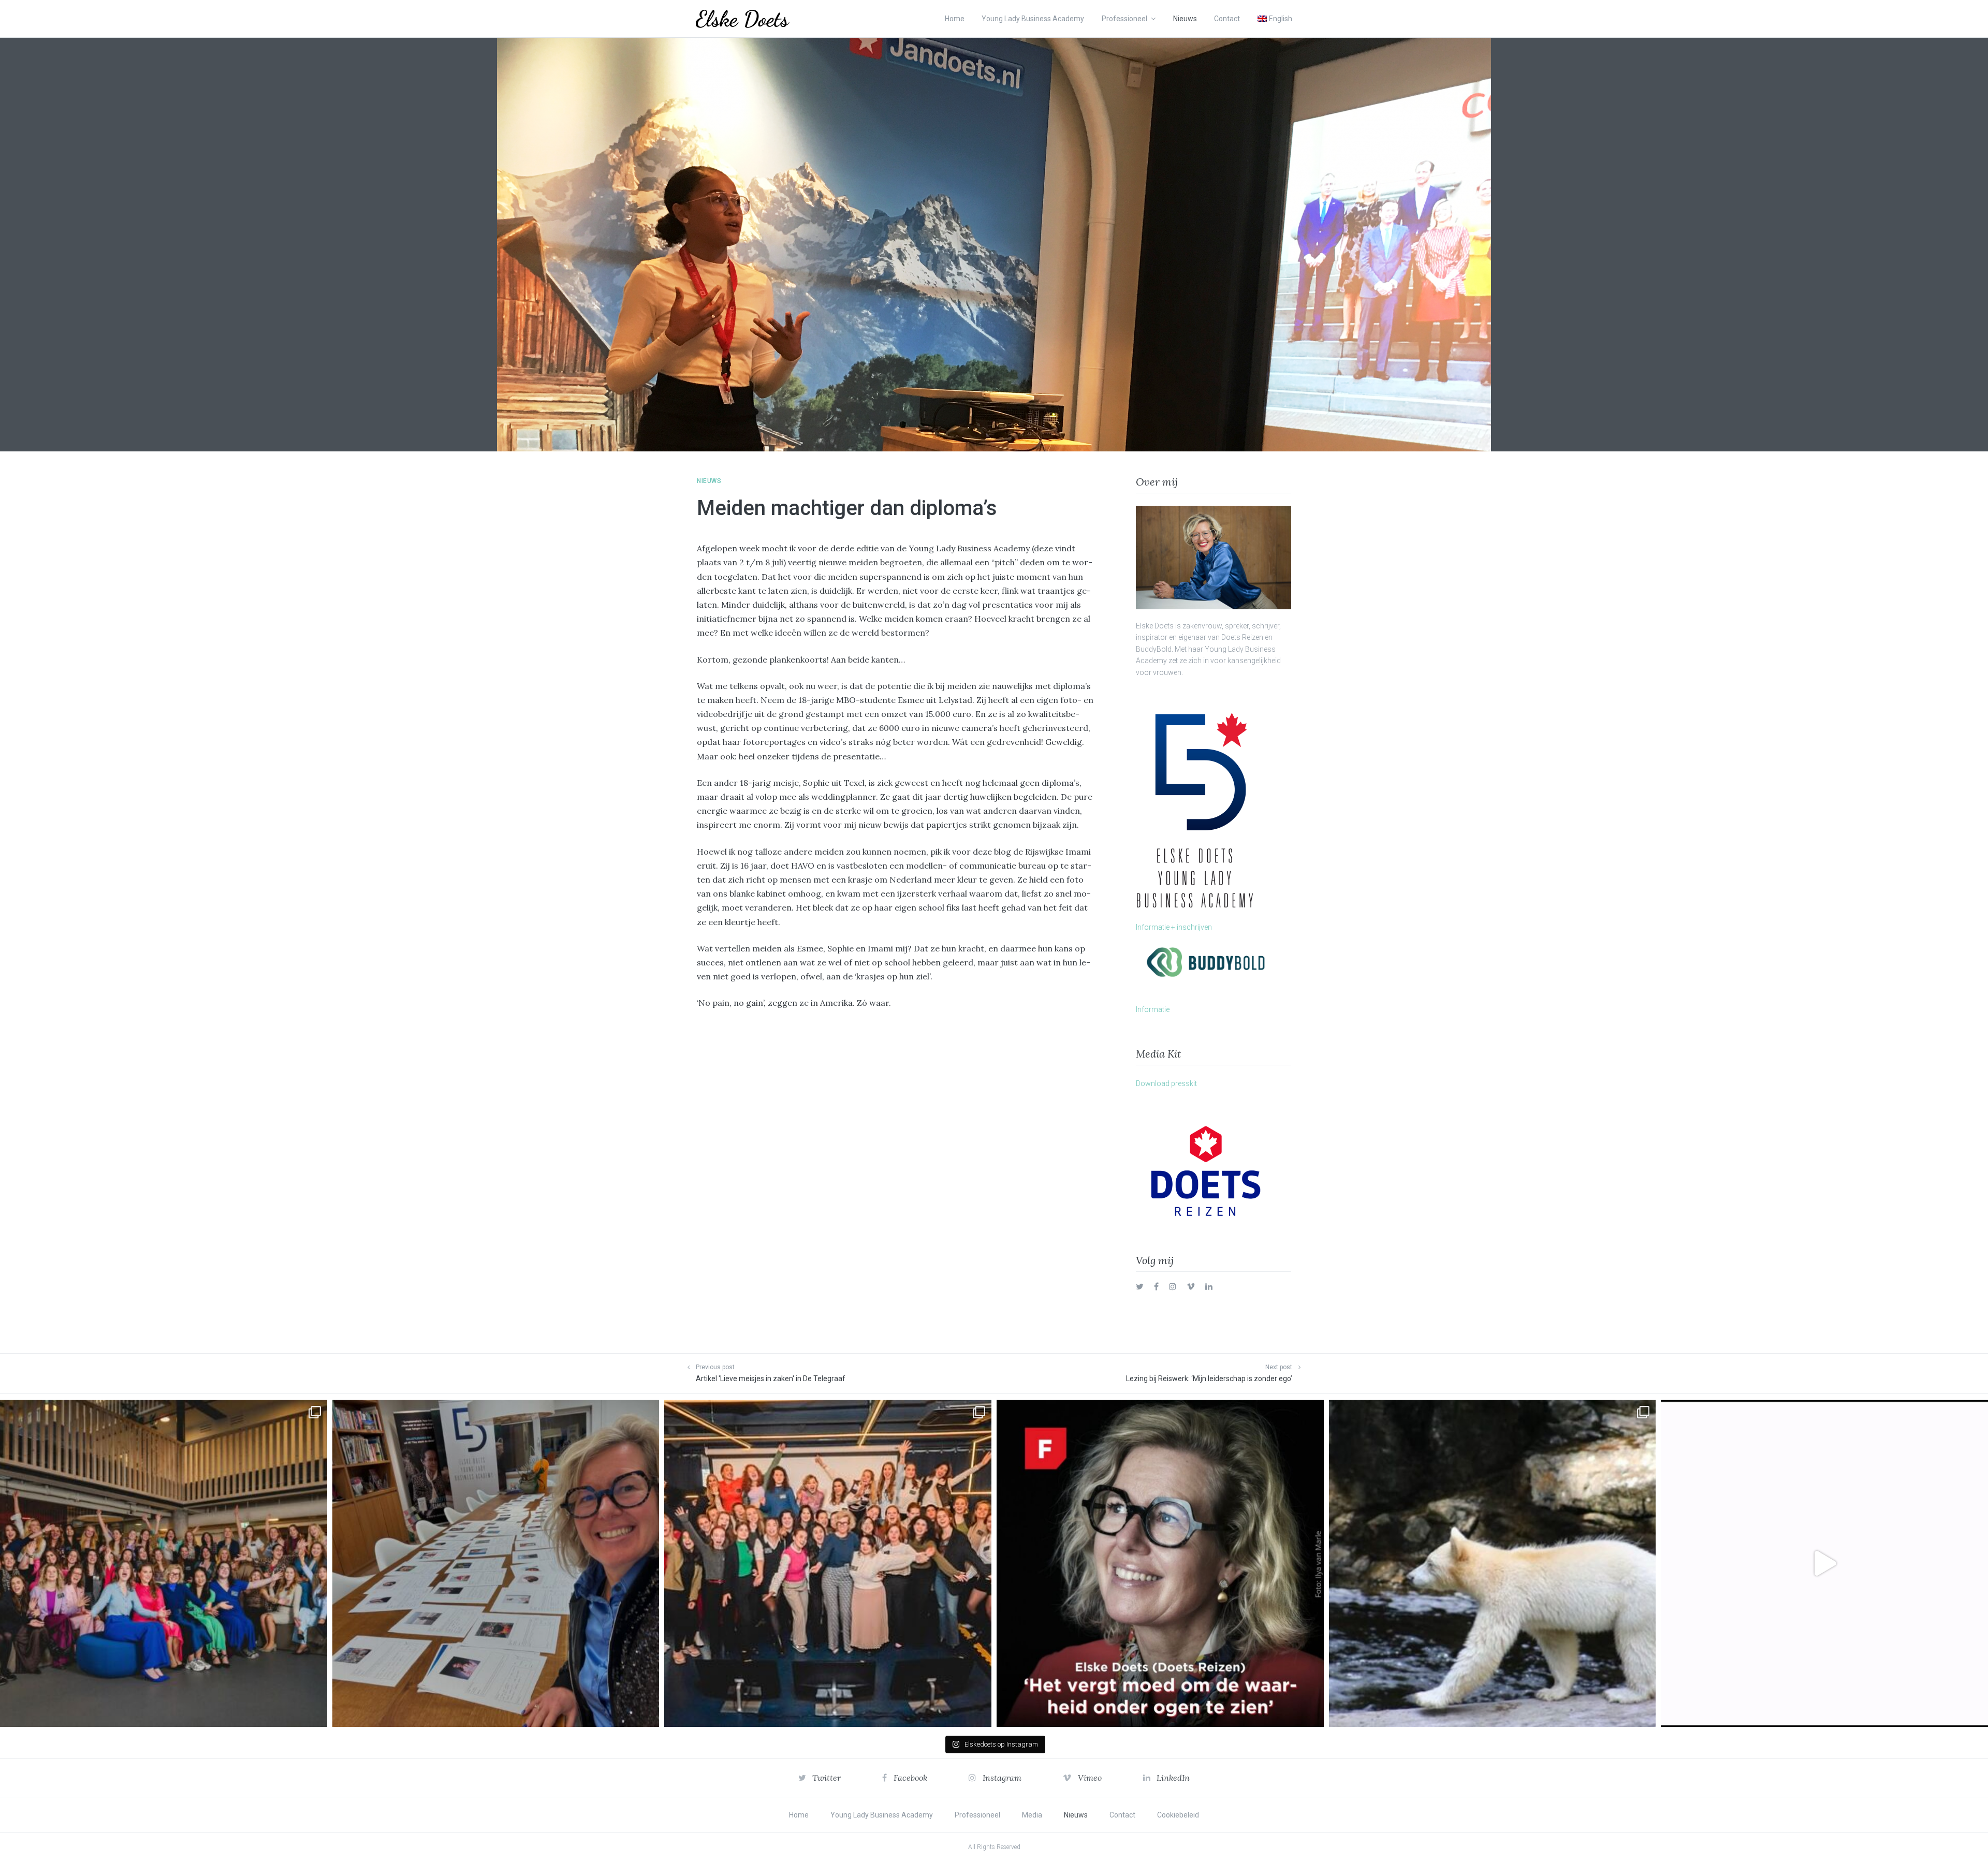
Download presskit (1166, 1083)
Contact (1227, 19)
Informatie (1153, 1009)
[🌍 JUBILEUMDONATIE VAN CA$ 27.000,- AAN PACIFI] (1493, 1563)
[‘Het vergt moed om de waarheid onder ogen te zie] (1160, 1563)
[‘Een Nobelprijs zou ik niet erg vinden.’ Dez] (828, 1563)
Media (1032, 1815)
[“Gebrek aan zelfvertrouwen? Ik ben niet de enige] (164, 1563)
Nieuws (1185, 19)
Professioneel (1124, 19)
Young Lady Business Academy (1033, 19)
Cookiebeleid (1178, 1815)
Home (955, 19)
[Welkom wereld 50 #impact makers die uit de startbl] (496, 1563)
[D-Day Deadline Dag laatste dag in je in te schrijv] (1824, 1563)
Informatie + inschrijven (1174, 927)
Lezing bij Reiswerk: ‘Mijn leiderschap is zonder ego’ (1209, 1379)
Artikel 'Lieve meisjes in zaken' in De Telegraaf (771, 1379)
